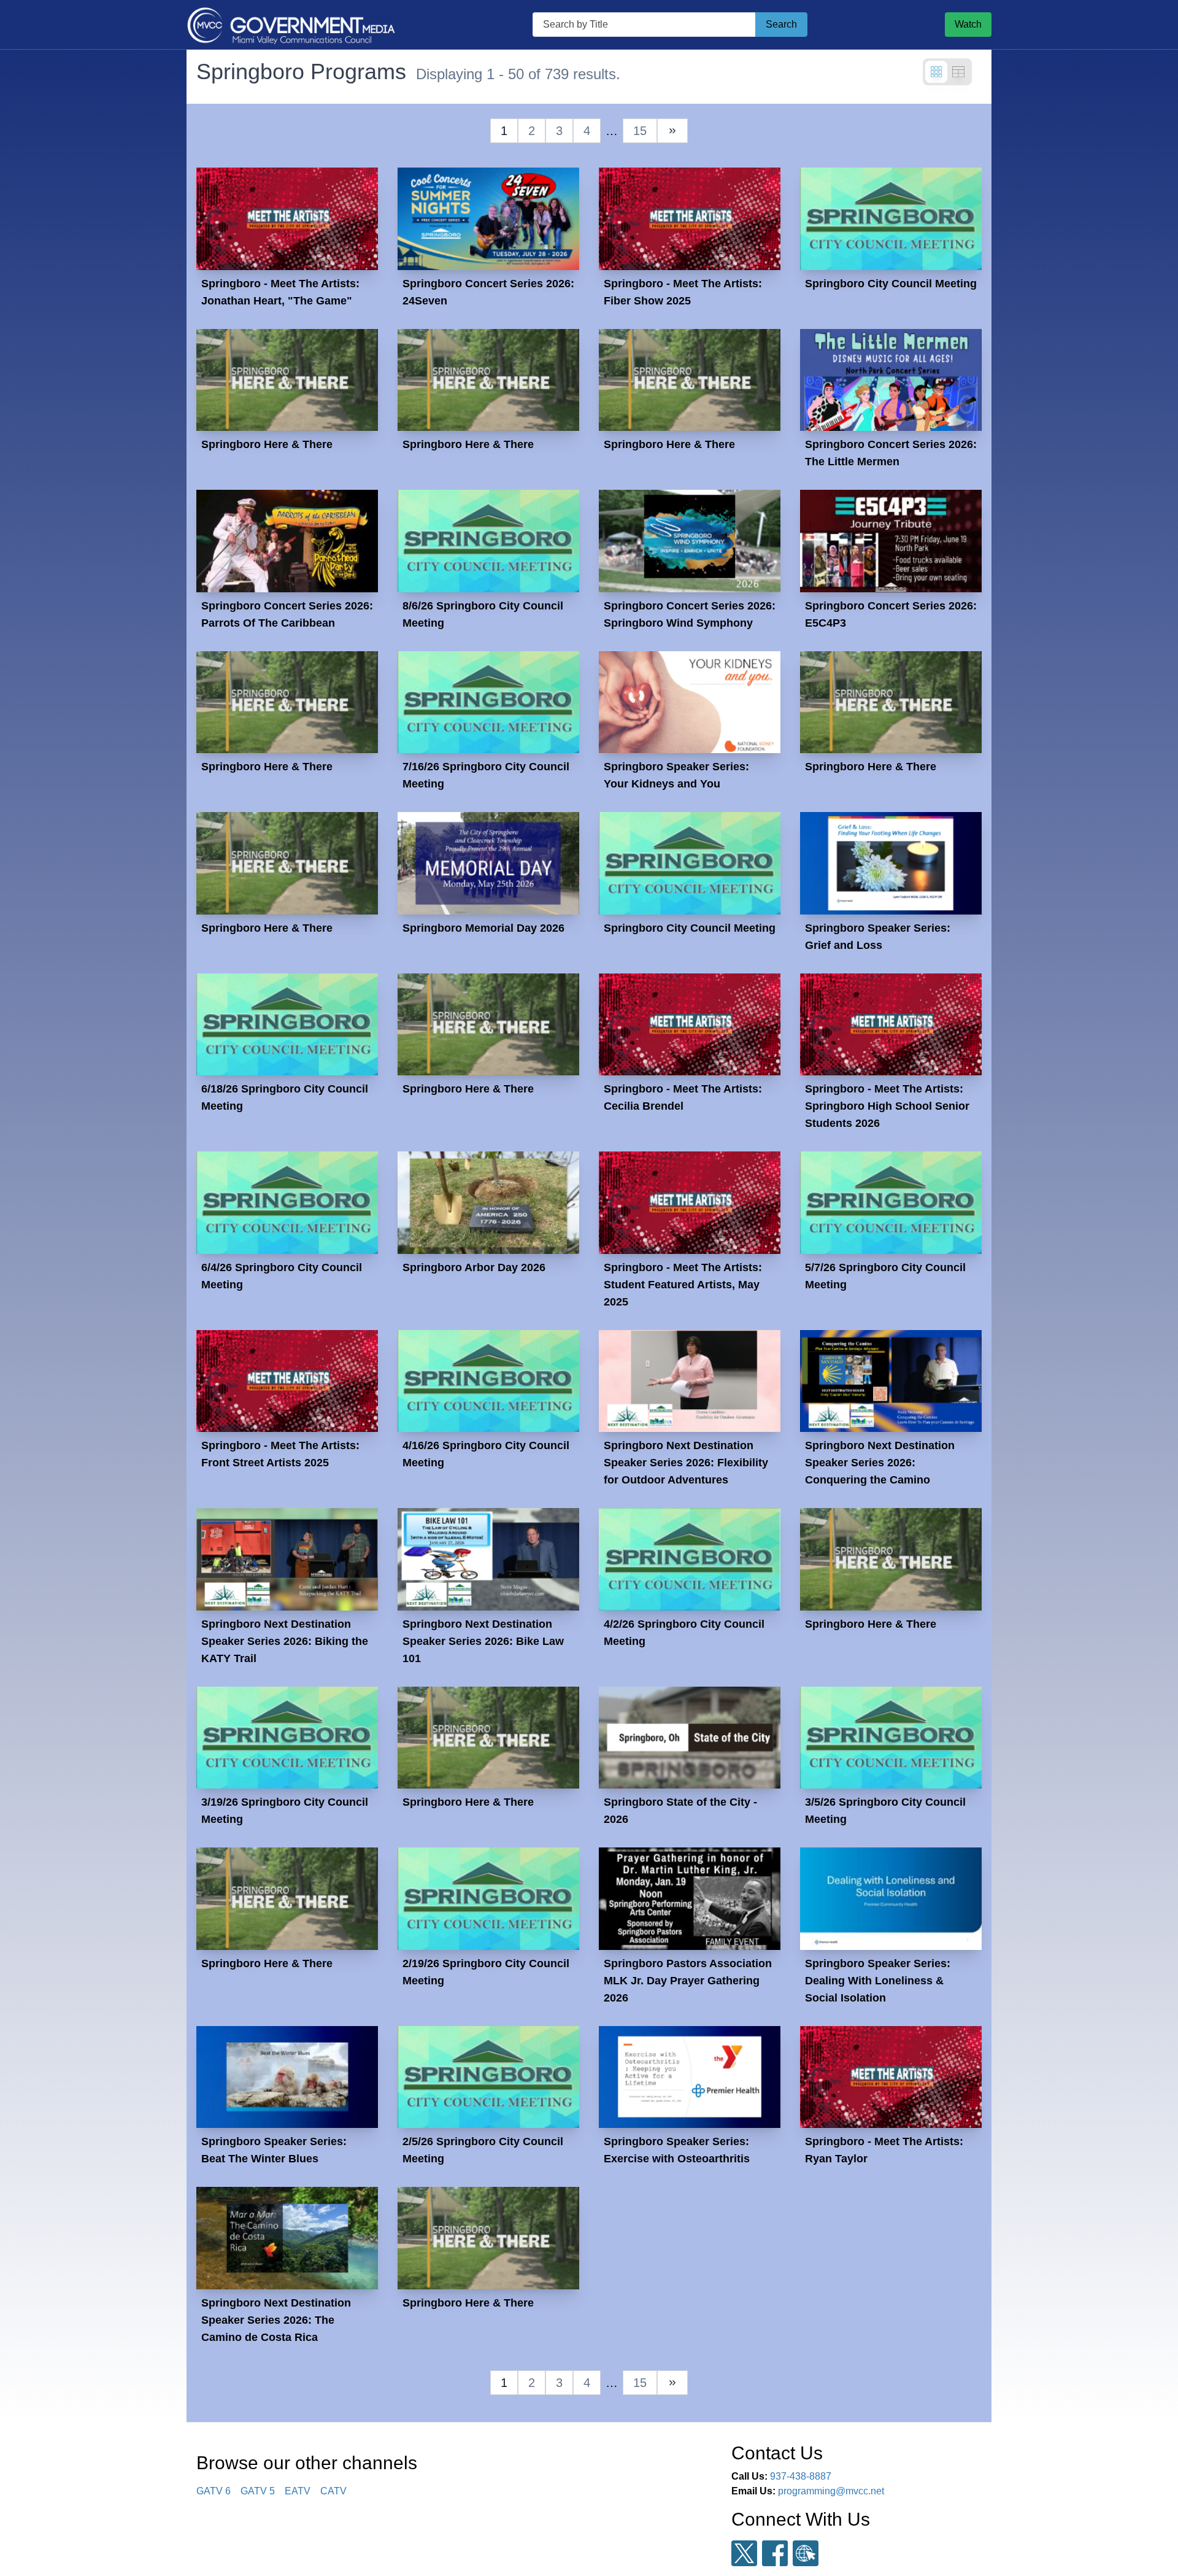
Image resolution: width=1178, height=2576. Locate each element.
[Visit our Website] (806, 2554)
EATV (298, 2491)
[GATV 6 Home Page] (291, 25)
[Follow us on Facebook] (775, 2553)
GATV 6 (214, 2491)
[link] (672, 131)
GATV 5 (258, 2491)
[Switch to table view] (958, 72)
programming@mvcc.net (831, 2491)
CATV (333, 2491)
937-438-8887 (801, 2476)
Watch (968, 24)
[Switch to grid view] (936, 72)
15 (640, 131)
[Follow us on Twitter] (744, 2554)
